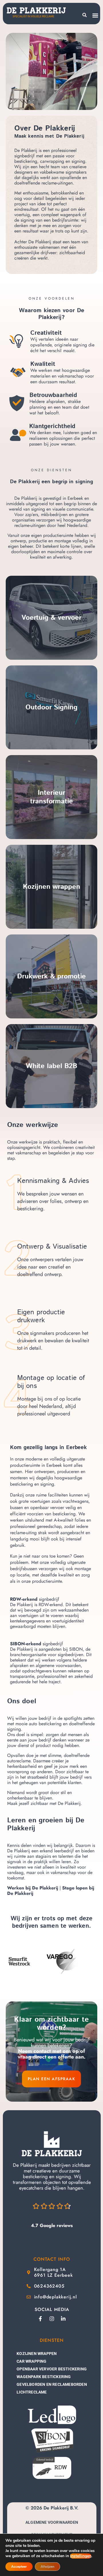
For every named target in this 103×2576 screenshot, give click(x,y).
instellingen (81, 2556)
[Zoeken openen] (85, 15)
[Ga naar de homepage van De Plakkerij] (52, 2144)
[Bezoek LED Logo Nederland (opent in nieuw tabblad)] (52, 2415)
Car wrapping (31, 2361)
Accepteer (19, 2567)
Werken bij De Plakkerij (33, 1888)
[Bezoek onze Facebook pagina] (40, 2319)
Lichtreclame (32, 2392)
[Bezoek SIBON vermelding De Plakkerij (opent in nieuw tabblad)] (52, 2440)
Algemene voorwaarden (52, 2522)
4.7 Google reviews (52, 2225)
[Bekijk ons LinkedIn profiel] (63, 2319)
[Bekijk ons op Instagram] (52, 2319)
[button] (95, 15)
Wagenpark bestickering (44, 2377)
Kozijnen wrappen (37, 2354)
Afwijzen (47, 2567)
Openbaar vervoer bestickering (52, 2369)
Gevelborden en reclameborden (52, 2384)
